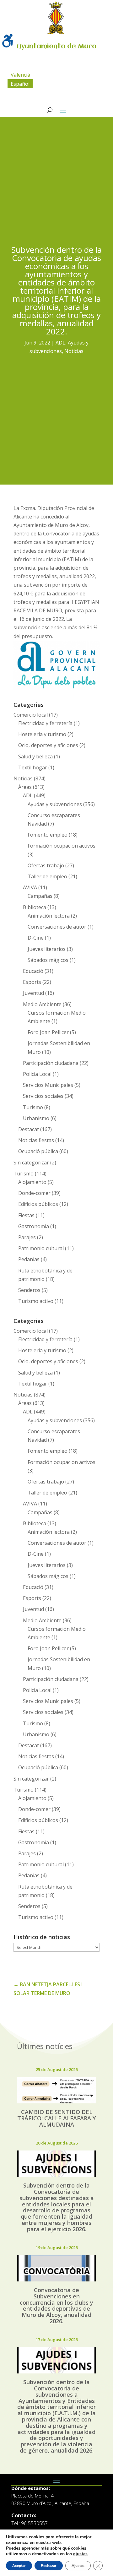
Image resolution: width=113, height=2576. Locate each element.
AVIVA (30, 887)
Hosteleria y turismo (42, 734)
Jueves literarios (47, 949)
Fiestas (26, 1215)
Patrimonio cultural (41, 1248)
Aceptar (19, 2566)
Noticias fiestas (36, 1140)
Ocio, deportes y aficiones (48, 745)
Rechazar (49, 2566)
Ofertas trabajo (46, 865)
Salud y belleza (35, 757)
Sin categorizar (31, 1163)
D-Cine (36, 938)
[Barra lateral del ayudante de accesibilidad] (8, 41)
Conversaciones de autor (57, 927)
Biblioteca (35, 907)
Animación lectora (49, 916)
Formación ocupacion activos (62, 846)
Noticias (74, 351)
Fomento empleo (48, 835)
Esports (32, 982)
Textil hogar (33, 767)
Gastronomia (34, 1226)
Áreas (25, 787)
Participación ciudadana (51, 1063)
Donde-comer (34, 1193)
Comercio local (31, 715)
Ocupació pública (38, 1151)
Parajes (27, 1237)
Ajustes (78, 2566)
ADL (60, 343)
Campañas (40, 896)
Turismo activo (36, 1301)
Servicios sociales (43, 1096)
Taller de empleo (47, 876)
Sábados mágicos (48, 960)
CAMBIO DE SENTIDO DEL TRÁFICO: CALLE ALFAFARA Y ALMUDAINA (56, 2118)
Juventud (33, 993)
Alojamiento (32, 1182)
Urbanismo (36, 1118)
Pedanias (29, 1259)
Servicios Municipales (48, 1085)
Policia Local (37, 1074)
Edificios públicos (38, 1204)
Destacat (29, 1129)
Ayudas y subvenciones (55, 804)
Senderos (29, 1290)
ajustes (80, 2554)
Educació (33, 971)
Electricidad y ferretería (45, 723)
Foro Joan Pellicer (48, 1032)
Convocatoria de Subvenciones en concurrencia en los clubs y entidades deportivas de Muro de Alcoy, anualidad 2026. (56, 2305)
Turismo (33, 1107)
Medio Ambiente (42, 1004)
